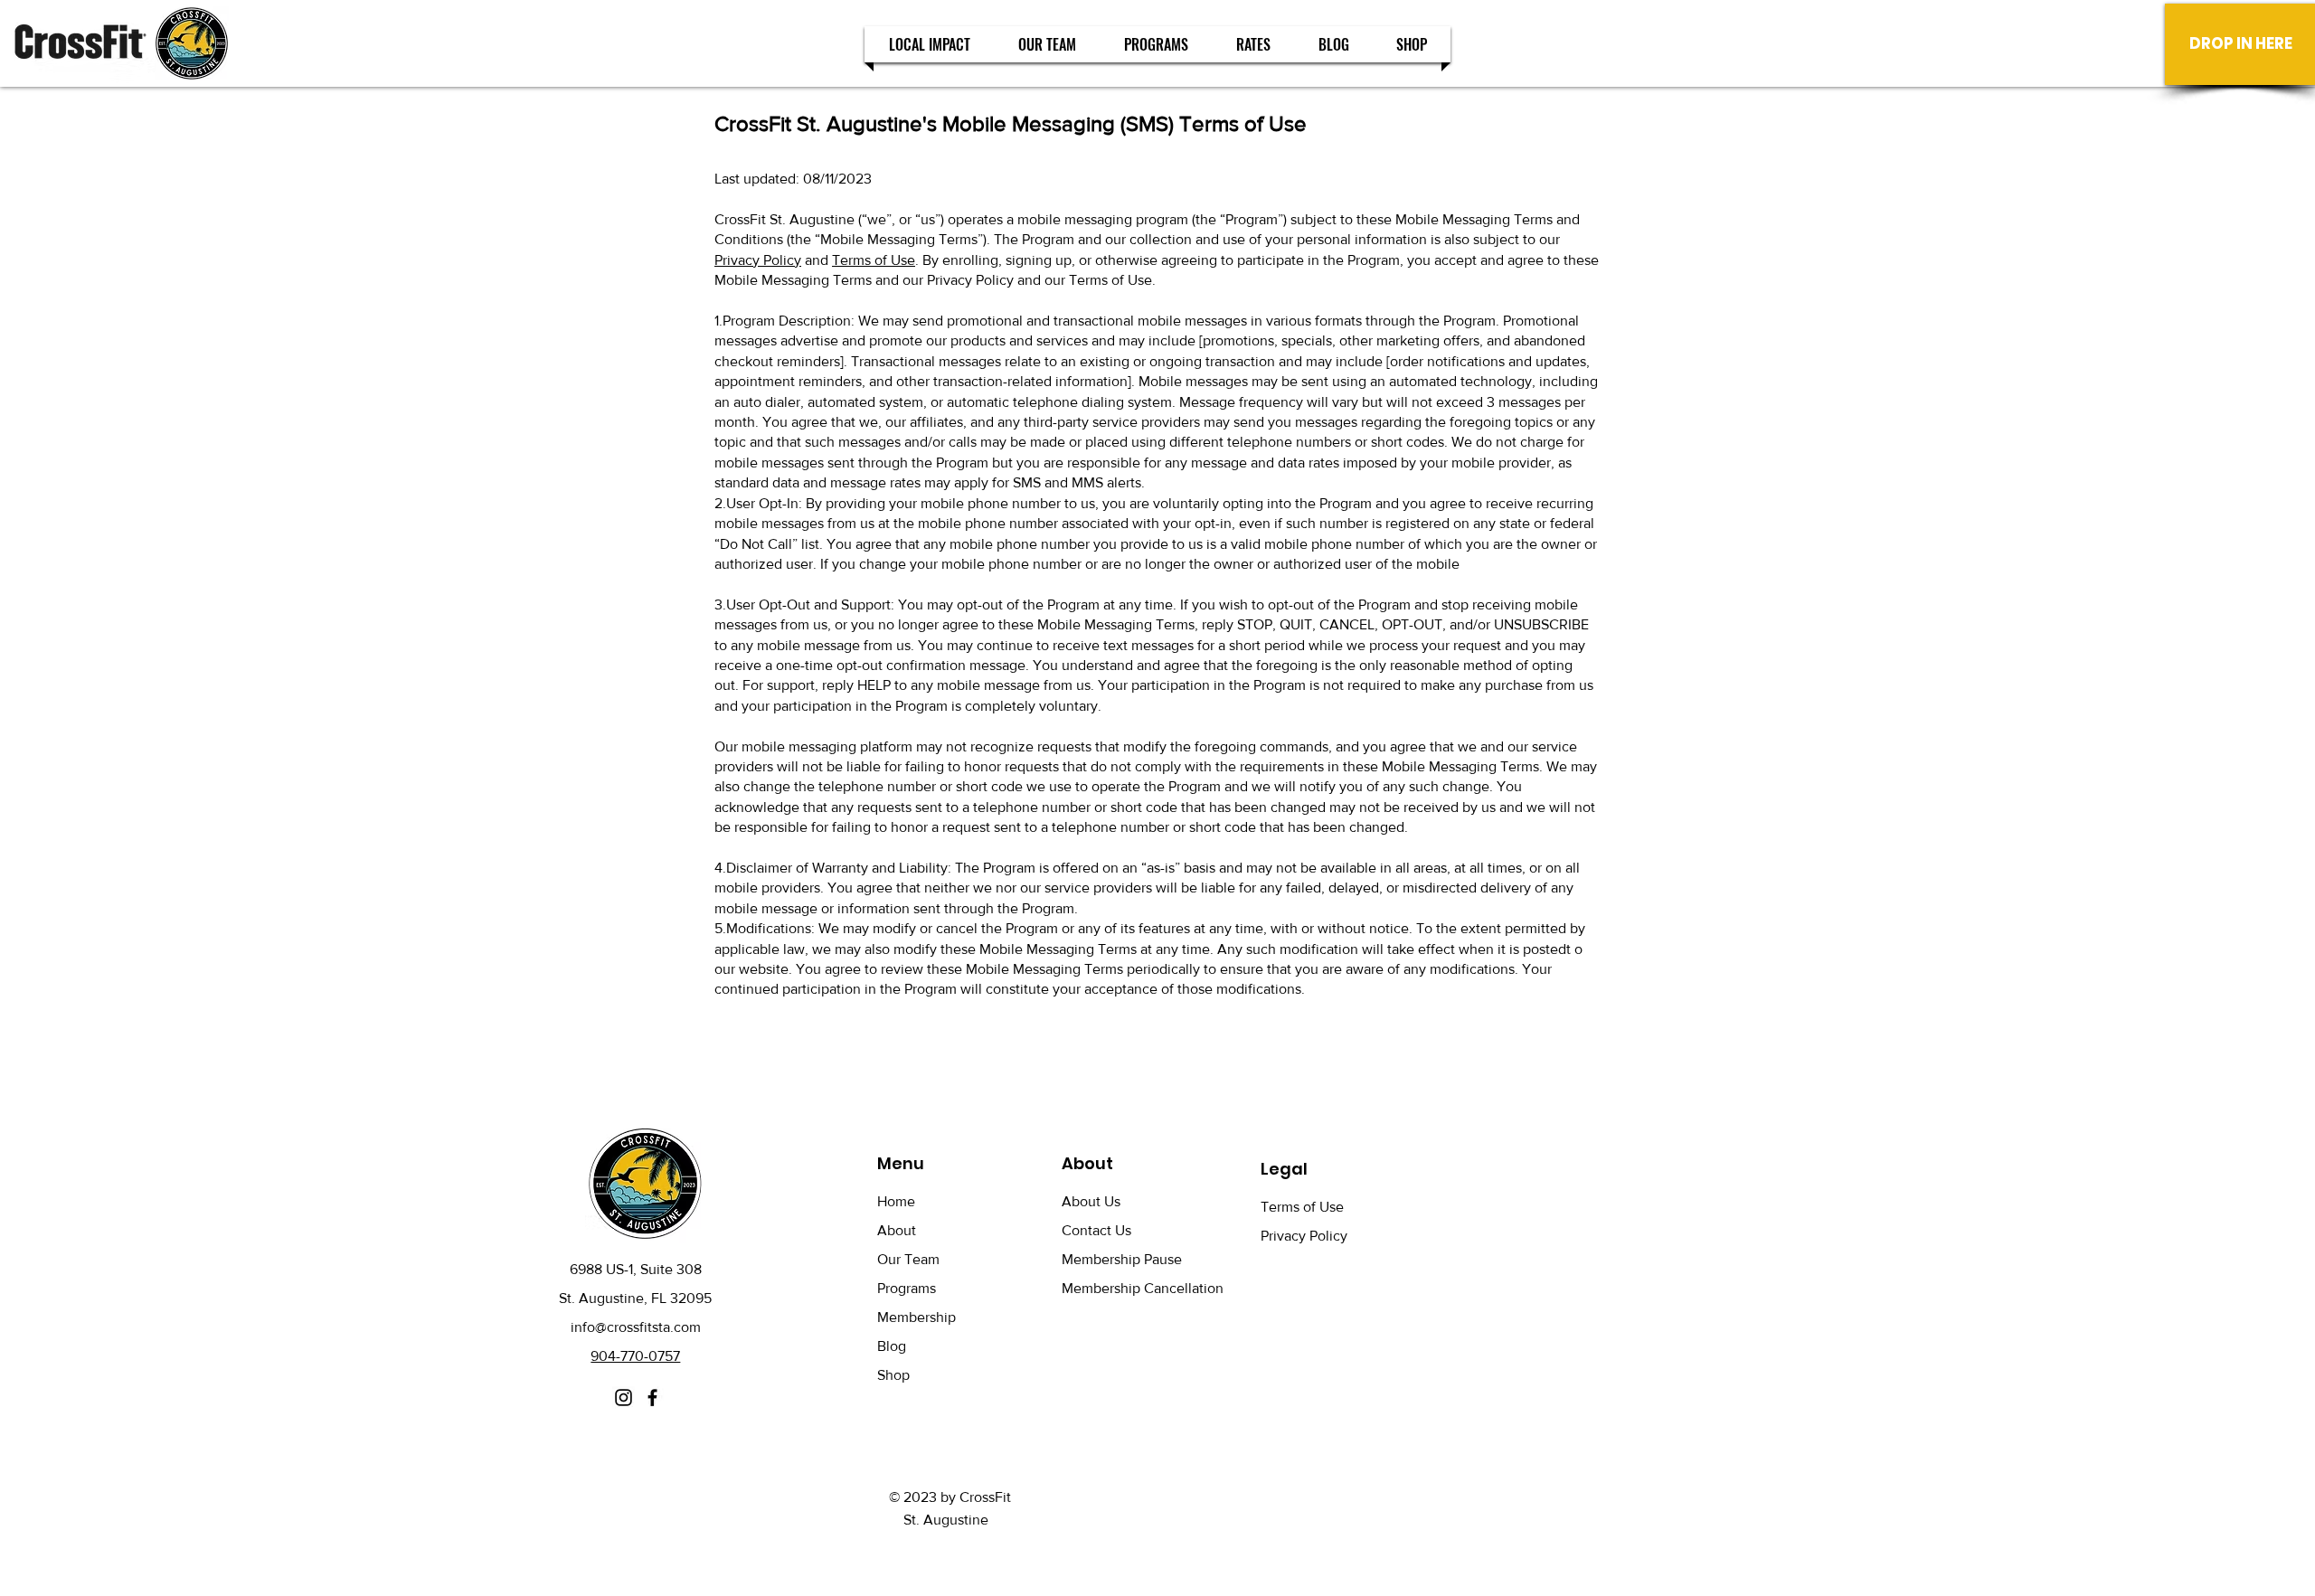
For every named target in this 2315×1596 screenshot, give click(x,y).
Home (896, 1201)
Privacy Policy (758, 260)
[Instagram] (624, 1398)
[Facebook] (652, 1398)
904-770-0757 (635, 1356)
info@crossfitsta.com (636, 1327)
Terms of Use (874, 260)
